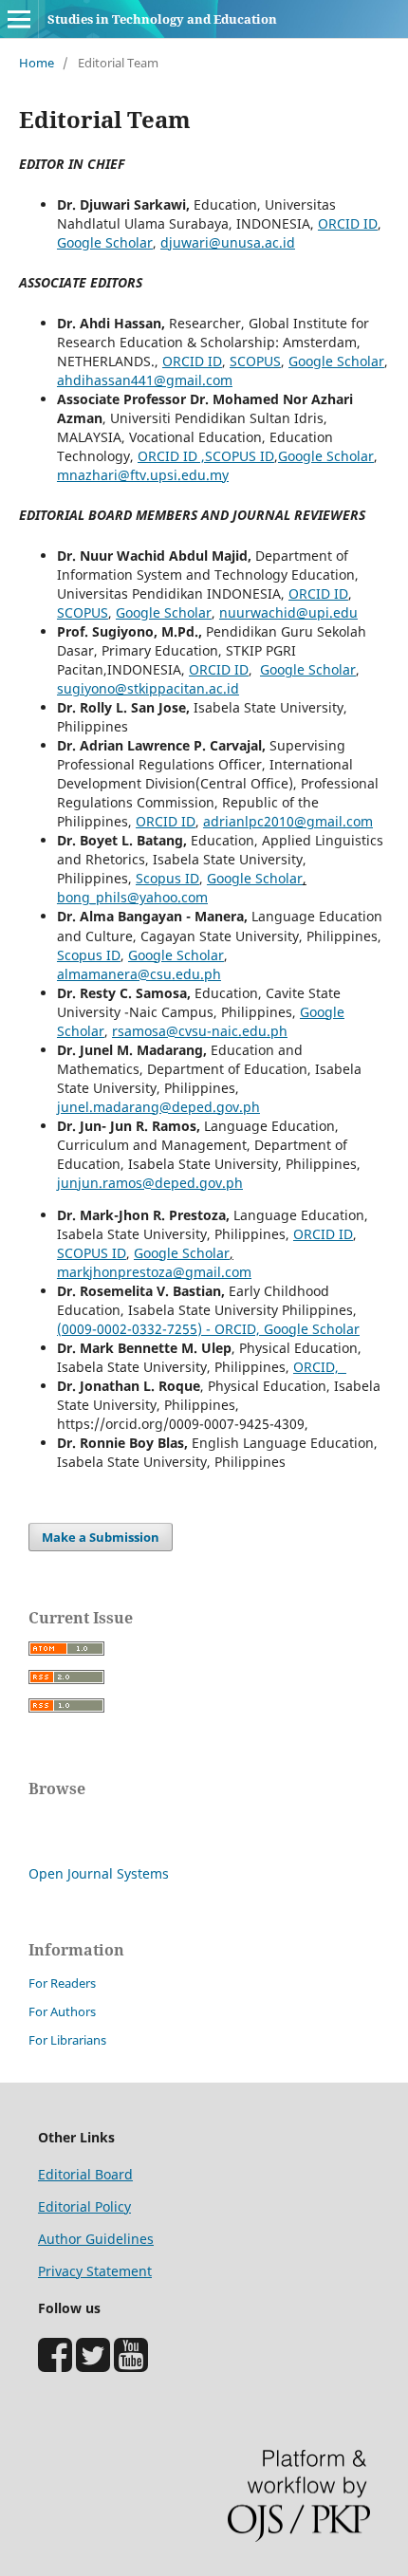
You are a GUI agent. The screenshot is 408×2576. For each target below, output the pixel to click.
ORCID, (320, 1367)
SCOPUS (255, 361)
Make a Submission (101, 1537)
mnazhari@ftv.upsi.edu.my (143, 475)
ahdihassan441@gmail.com (145, 380)
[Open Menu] (19, 19)
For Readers (62, 1983)
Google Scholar (105, 242)
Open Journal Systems (99, 1873)
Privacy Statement (95, 2271)
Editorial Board (85, 2174)
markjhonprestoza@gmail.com (154, 1272)
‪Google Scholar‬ (310, 1329)
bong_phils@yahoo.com (132, 897)
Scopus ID (167, 878)
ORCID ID (348, 223)
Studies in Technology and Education (162, 19)
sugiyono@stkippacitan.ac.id (148, 688)
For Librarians (67, 2040)
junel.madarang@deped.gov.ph (158, 1107)
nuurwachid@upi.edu (288, 612)
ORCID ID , (171, 456)
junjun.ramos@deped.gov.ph (150, 1183)
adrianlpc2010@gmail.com (288, 821)
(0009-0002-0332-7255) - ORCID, (158, 1329)
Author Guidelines (96, 2239)
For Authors (62, 2011)
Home (37, 63)
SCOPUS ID (240, 456)
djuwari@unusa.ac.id (228, 242)
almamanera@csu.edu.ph (139, 974)
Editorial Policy (84, 2206)
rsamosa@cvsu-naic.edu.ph (200, 1031)
